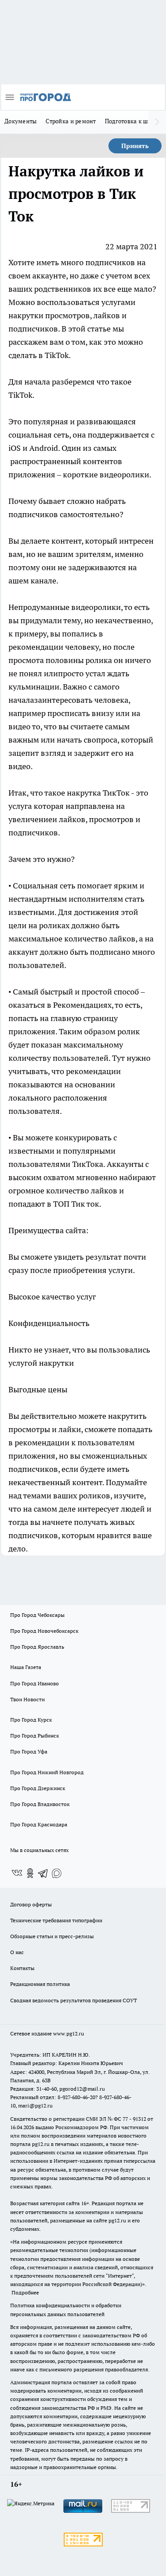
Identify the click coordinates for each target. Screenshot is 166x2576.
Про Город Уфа (29, 1751)
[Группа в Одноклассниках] (30, 1873)
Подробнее (25, 2292)
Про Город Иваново (35, 1683)
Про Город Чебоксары (37, 1615)
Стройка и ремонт (71, 121)
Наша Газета (26, 1667)
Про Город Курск (31, 1720)
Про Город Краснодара (39, 1824)
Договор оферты (31, 1904)
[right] (157, 122)
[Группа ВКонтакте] (17, 1873)
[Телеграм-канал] (43, 1873)
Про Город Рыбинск (35, 1736)
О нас (17, 1952)
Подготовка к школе (133, 121)
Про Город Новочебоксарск (44, 1631)
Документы (21, 121)
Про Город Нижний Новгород (47, 1772)
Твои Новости (27, 1699)
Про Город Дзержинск (38, 1788)
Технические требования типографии (56, 1920)
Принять (135, 146)
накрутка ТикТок (98, 793)
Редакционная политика (40, 1984)
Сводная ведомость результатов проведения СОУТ (73, 2000)
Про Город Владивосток (40, 1804)
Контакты (22, 1968)
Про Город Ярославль (37, 1647)
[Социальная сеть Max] (57, 1873)
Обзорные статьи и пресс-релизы (52, 1936)
